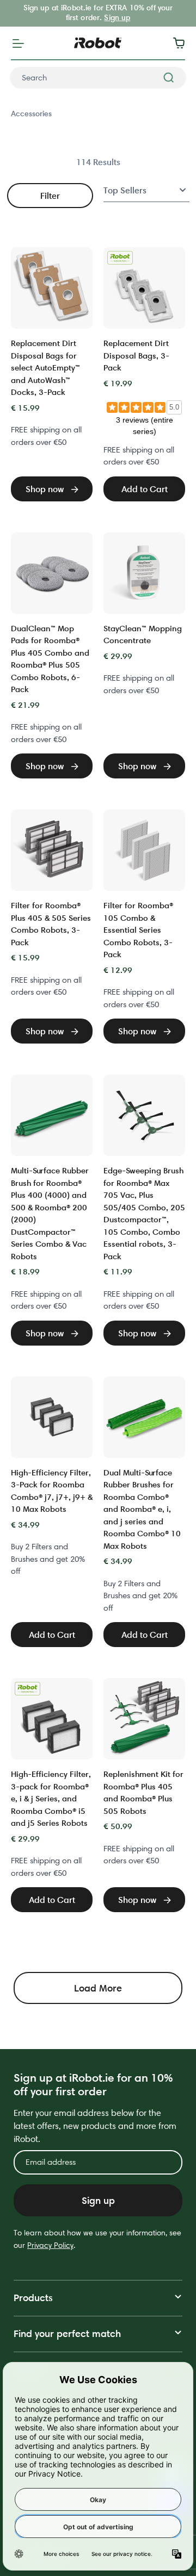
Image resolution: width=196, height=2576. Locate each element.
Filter (50, 196)
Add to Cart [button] (145, 489)
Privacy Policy (50, 2245)
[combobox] (98, 78)
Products (33, 2298)
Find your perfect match (67, 2333)
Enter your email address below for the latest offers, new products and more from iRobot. (95, 2126)
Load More (98, 1988)
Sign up (117, 17)
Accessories (31, 114)
